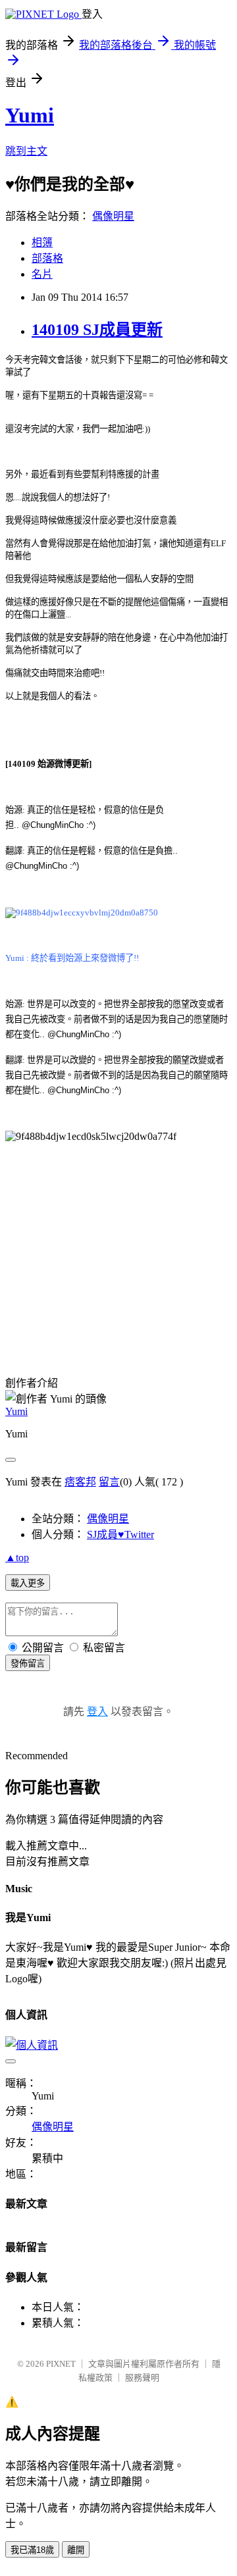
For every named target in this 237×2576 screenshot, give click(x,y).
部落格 (47, 258)
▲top (17, 1558)
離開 (76, 2550)
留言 (109, 1482)
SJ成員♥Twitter (120, 1534)
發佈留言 (28, 1663)
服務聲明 (142, 2378)
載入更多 (28, 1583)
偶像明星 (113, 216)
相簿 (42, 243)
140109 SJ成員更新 (97, 330)
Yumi (30, 115)
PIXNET (61, 2364)
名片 (42, 274)
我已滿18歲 (32, 2550)
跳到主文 (26, 151)
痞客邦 (80, 1482)
